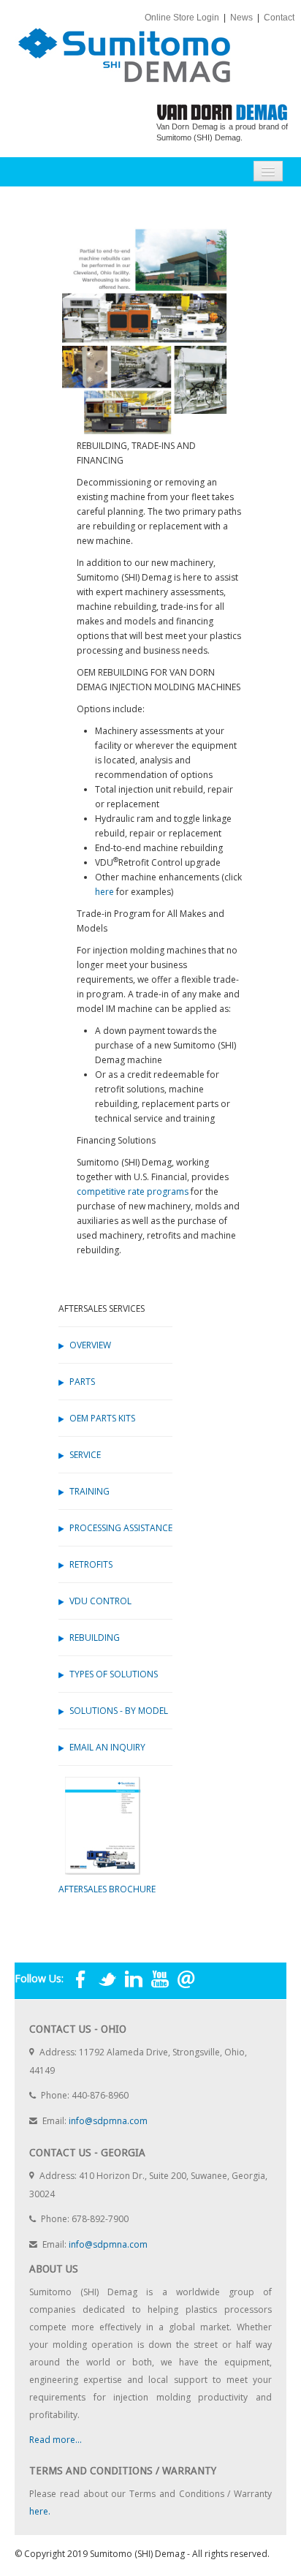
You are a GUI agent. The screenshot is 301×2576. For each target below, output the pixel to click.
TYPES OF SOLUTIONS (114, 1674)
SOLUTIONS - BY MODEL (119, 1711)
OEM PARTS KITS (102, 1418)
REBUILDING (95, 1638)
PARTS (82, 1382)
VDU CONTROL (100, 1601)
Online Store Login (183, 18)
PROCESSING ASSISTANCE (121, 1528)
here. (40, 2511)
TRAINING (89, 1491)
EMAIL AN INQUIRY (107, 1747)
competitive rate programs (133, 1191)
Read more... (56, 2440)
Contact (280, 18)
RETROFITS (91, 1564)
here (104, 892)
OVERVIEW (90, 1345)
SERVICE (85, 1455)
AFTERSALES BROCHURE (107, 1889)
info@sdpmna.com (108, 2121)
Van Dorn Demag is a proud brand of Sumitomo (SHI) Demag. (222, 132)
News (243, 18)
